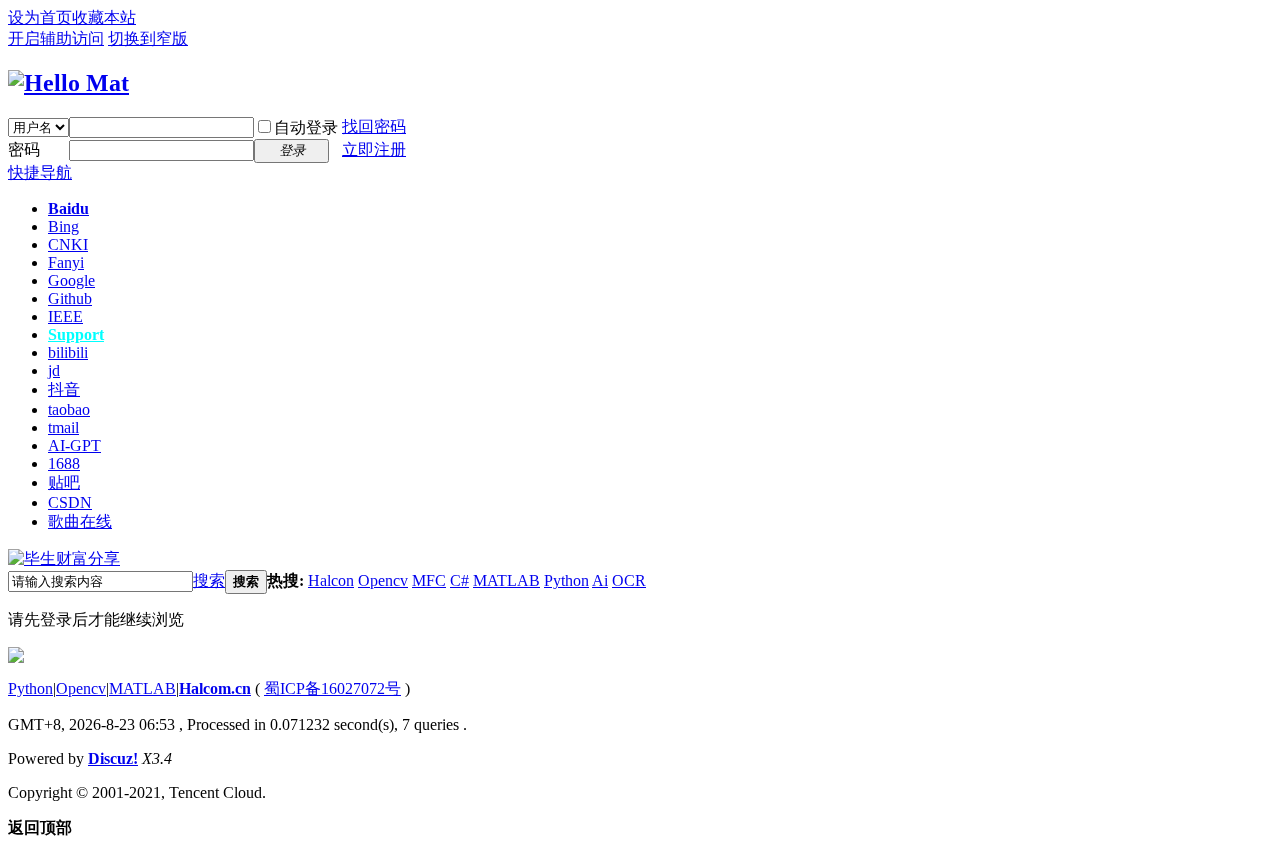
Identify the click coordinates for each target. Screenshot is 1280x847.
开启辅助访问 (56, 38)
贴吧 (64, 482)
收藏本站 (104, 17)
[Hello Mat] (68, 83)
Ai (600, 580)
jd (54, 370)
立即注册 (374, 149)
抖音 (64, 389)
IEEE (65, 316)
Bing (63, 226)
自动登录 (306, 127)
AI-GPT (74, 445)
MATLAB (506, 580)
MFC (429, 580)
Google (71, 280)
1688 (64, 463)
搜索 (209, 580)
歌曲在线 (80, 521)
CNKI (68, 244)
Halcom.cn (215, 688)
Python (566, 580)
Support (76, 334)
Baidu (68, 208)
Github (70, 298)
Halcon (331, 580)
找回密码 (374, 126)
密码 (24, 149)
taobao (69, 409)
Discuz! (113, 758)
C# (459, 580)
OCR (629, 580)
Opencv (383, 580)
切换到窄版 (148, 38)
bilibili (68, 352)
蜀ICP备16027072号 (332, 688)
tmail (63, 427)
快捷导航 (40, 172)
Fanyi (66, 262)
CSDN (70, 502)
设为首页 (40, 17)
